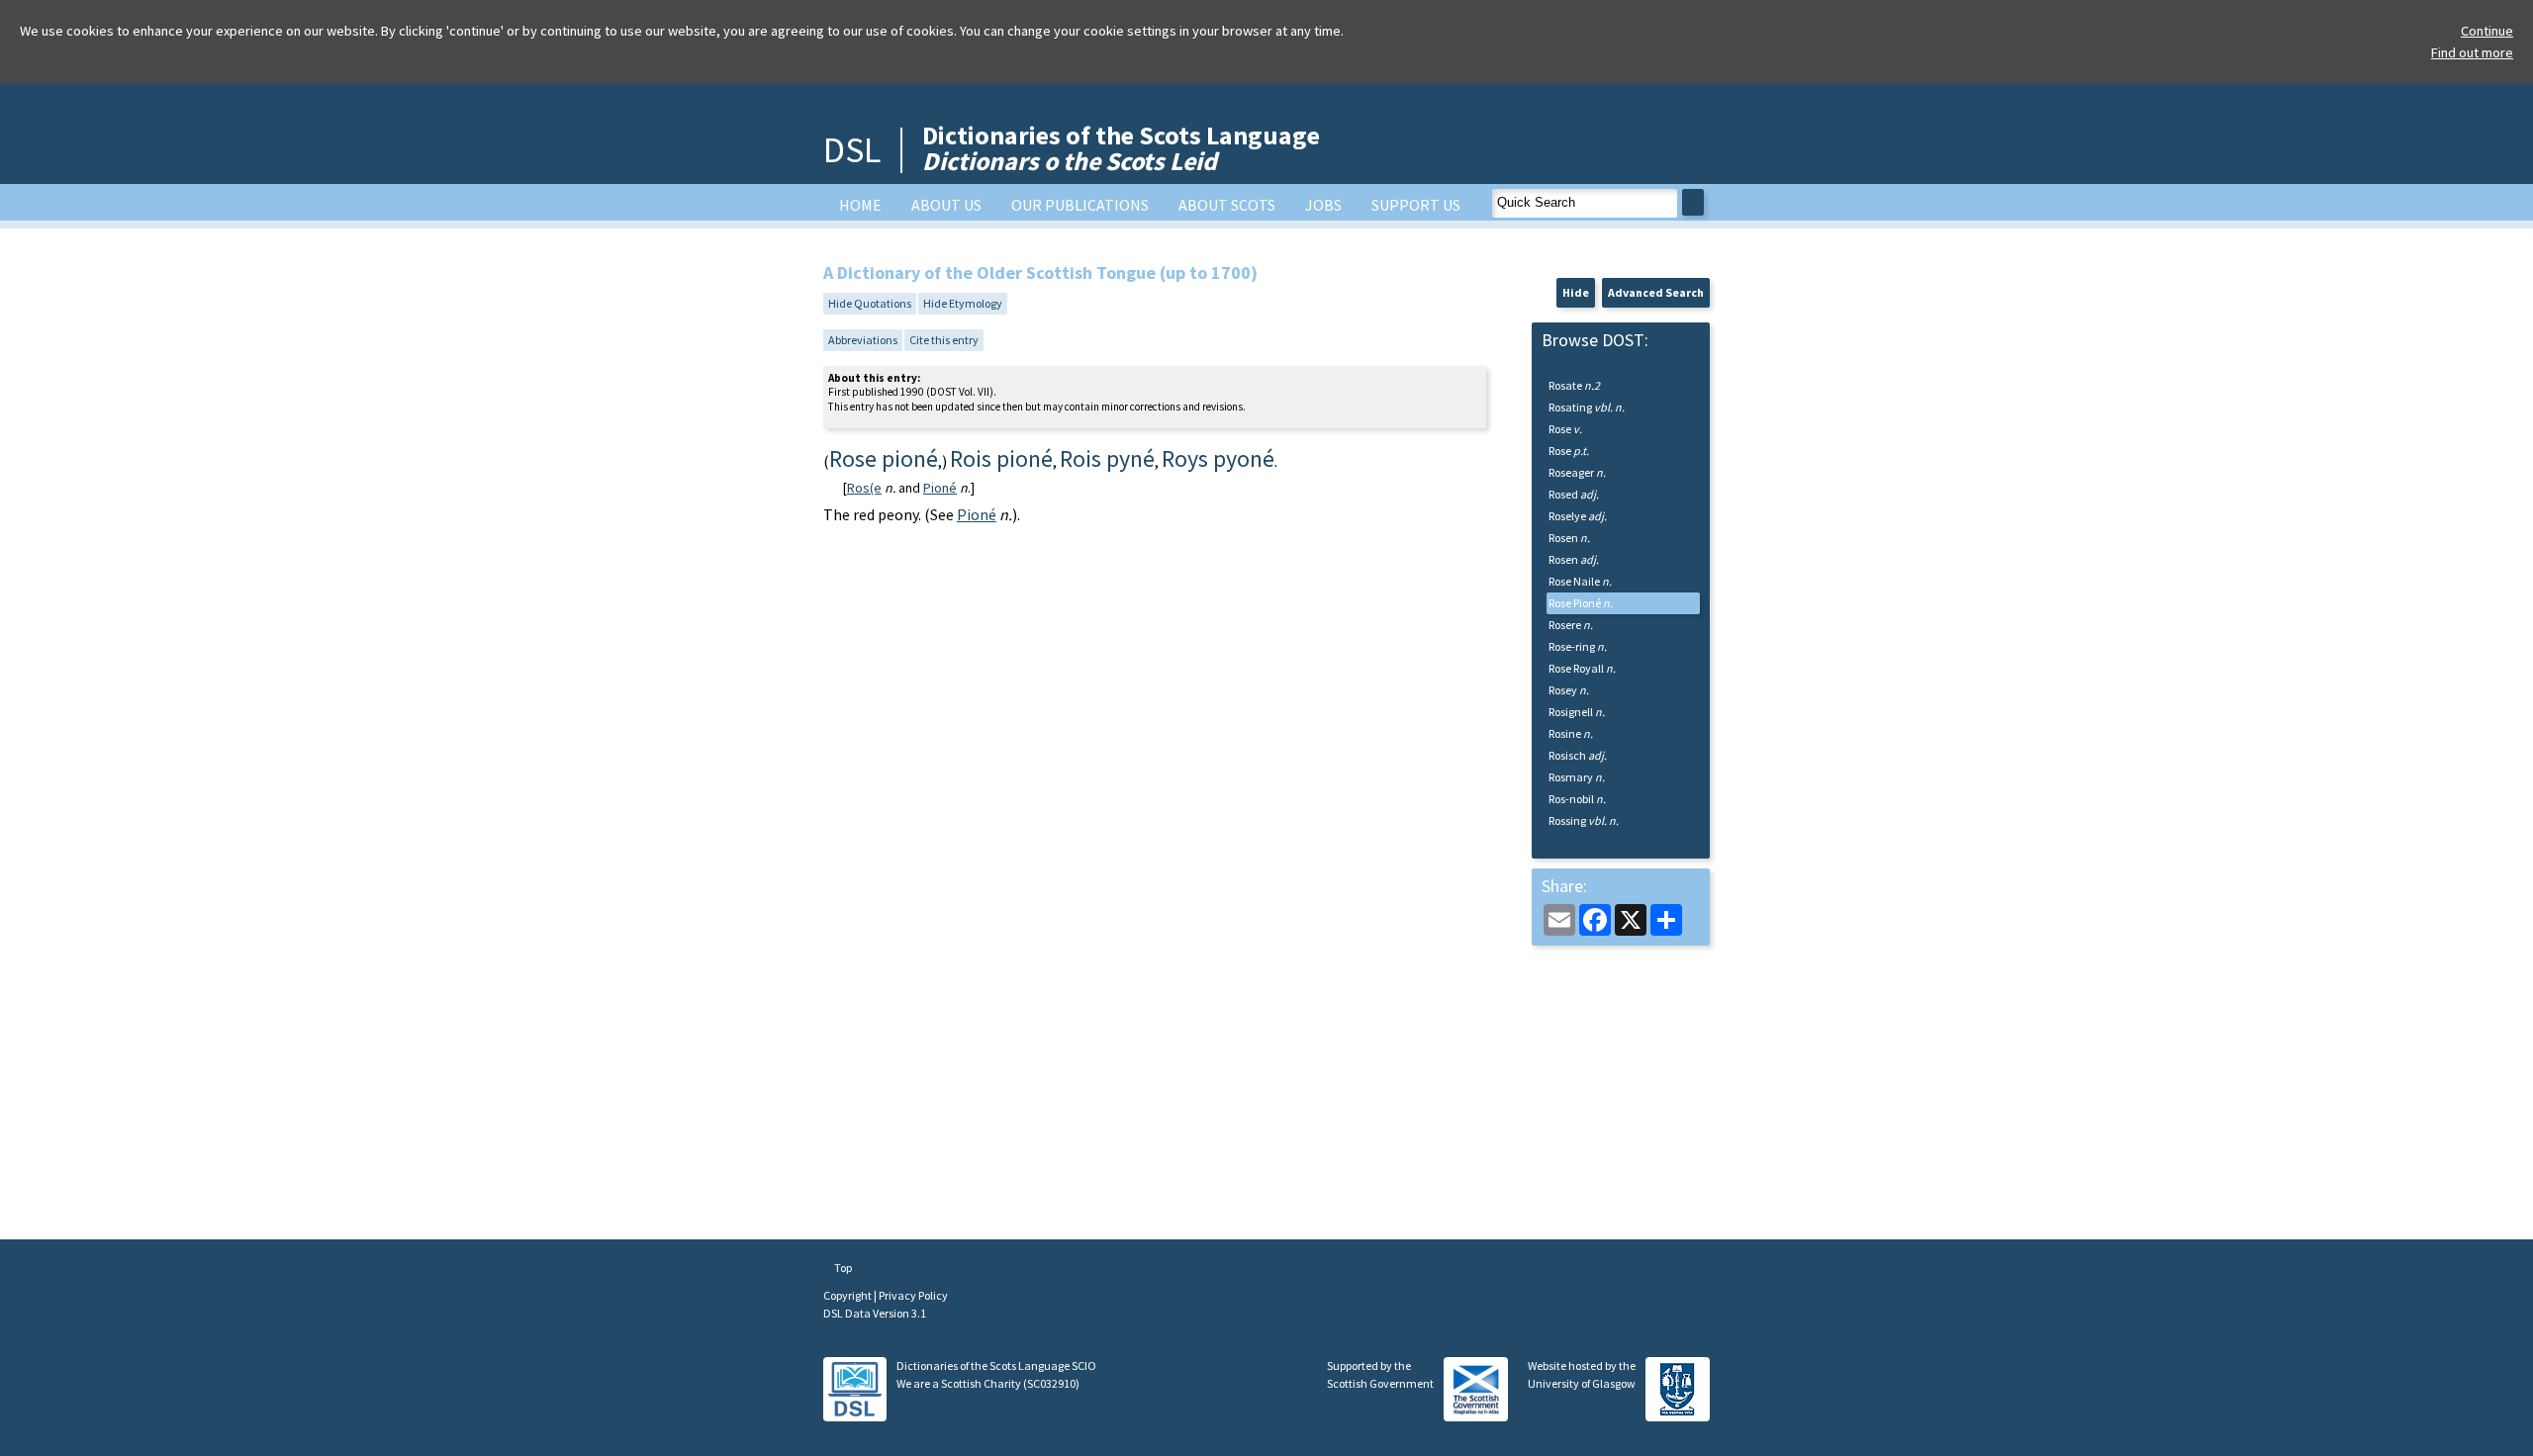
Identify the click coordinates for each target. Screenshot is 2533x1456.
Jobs (1323, 205)
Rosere (1571, 625)
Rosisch (1578, 755)
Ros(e (864, 488)
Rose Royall (1582, 668)
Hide (1576, 292)
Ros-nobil (1577, 799)
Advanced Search (1656, 292)
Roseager (1577, 472)
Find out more (2472, 52)
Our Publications (1080, 205)
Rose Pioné (1581, 603)
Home (860, 205)
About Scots (1227, 205)
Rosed (1574, 494)
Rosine (1571, 733)
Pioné (940, 488)
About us (946, 205)
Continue (2487, 31)
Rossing (1584, 820)
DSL (852, 150)
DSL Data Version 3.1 (875, 1313)
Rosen (1569, 538)
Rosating (1587, 407)
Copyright (848, 1295)
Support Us (1416, 205)
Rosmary (1577, 777)
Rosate (1574, 385)
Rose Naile (1580, 581)
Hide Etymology (963, 303)
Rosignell (1577, 712)
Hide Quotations (870, 303)
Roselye (1578, 516)
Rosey (1569, 690)
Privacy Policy (913, 1295)
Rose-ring (1578, 646)
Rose (1565, 429)
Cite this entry (944, 340)
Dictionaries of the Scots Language (1121, 148)
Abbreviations (863, 340)
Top (842, 1268)
